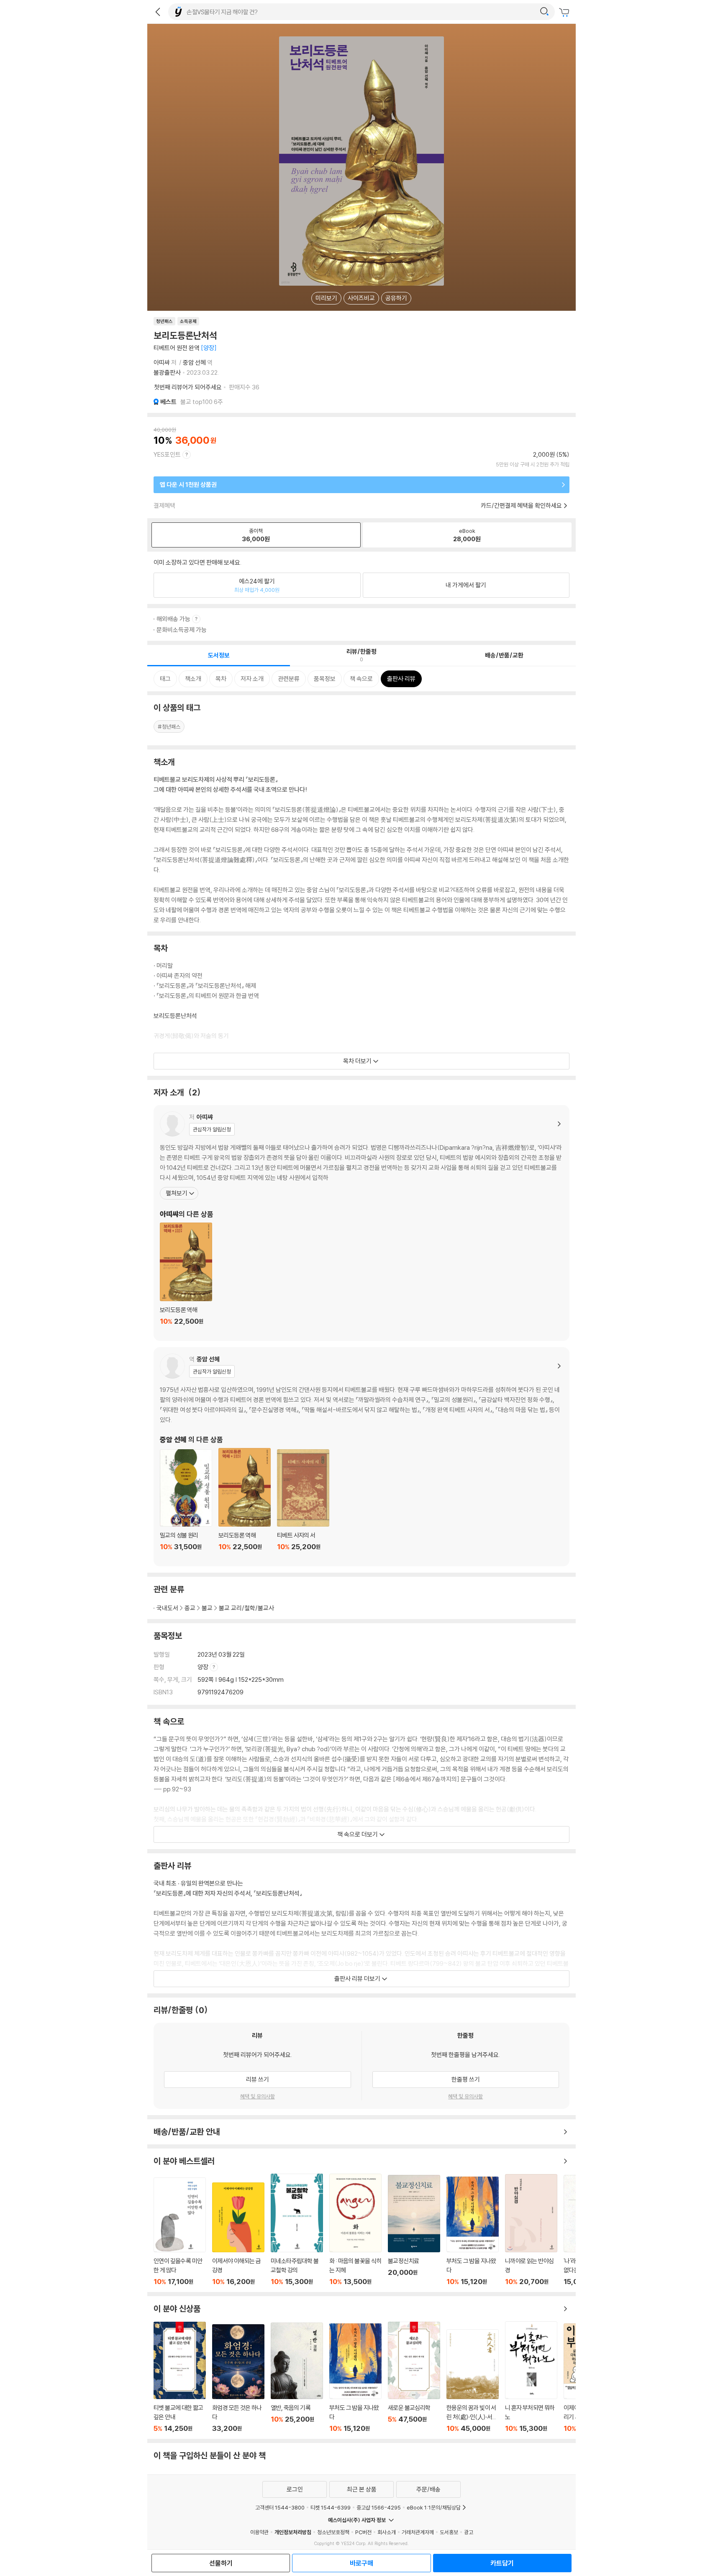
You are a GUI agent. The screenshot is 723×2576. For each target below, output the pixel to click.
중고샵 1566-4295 (379, 2507)
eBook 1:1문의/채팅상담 (434, 2507)
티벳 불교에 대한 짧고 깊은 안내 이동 (180, 2377)
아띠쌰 (162, 362)
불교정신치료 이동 (414, 2230)
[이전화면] (158, 12)
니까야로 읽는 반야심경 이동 (531, 2230)
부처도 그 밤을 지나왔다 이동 (473, 2231)
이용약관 (259, 2532)
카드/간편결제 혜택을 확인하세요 (521, 505)
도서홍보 (449, 2532)
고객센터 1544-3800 (280, 2507)
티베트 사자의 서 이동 (303, 1505)
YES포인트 (167, 454)
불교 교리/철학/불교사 (246, 1608)
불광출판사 (167, 372)
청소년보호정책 (333, 2532)
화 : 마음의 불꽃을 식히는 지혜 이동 (355, 2230)
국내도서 (167, 1608)
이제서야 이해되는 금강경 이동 (238, 2234)
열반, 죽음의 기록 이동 (297, 2378)
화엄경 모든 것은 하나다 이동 (238, 2378)
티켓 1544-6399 (331, 2507)
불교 (207, 1608)
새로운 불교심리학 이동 (414, 2377)
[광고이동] (544, 12)
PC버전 (363, 2532)
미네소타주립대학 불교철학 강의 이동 (297, 2230)
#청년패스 (169, 726)
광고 (469, 2532)
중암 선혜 (194, 362)
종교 (190, 1608)
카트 (565, 13)
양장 (204, 1667)
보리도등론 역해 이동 (186, 1279)
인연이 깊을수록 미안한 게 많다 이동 (180, 2232)
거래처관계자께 (418, 2532)
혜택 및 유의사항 (258, 2096)
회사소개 (387, 2532)
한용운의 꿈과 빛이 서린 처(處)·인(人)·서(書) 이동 (473, 2381)
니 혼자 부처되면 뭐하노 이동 (531, 2377)
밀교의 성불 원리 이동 (186, 1505)
